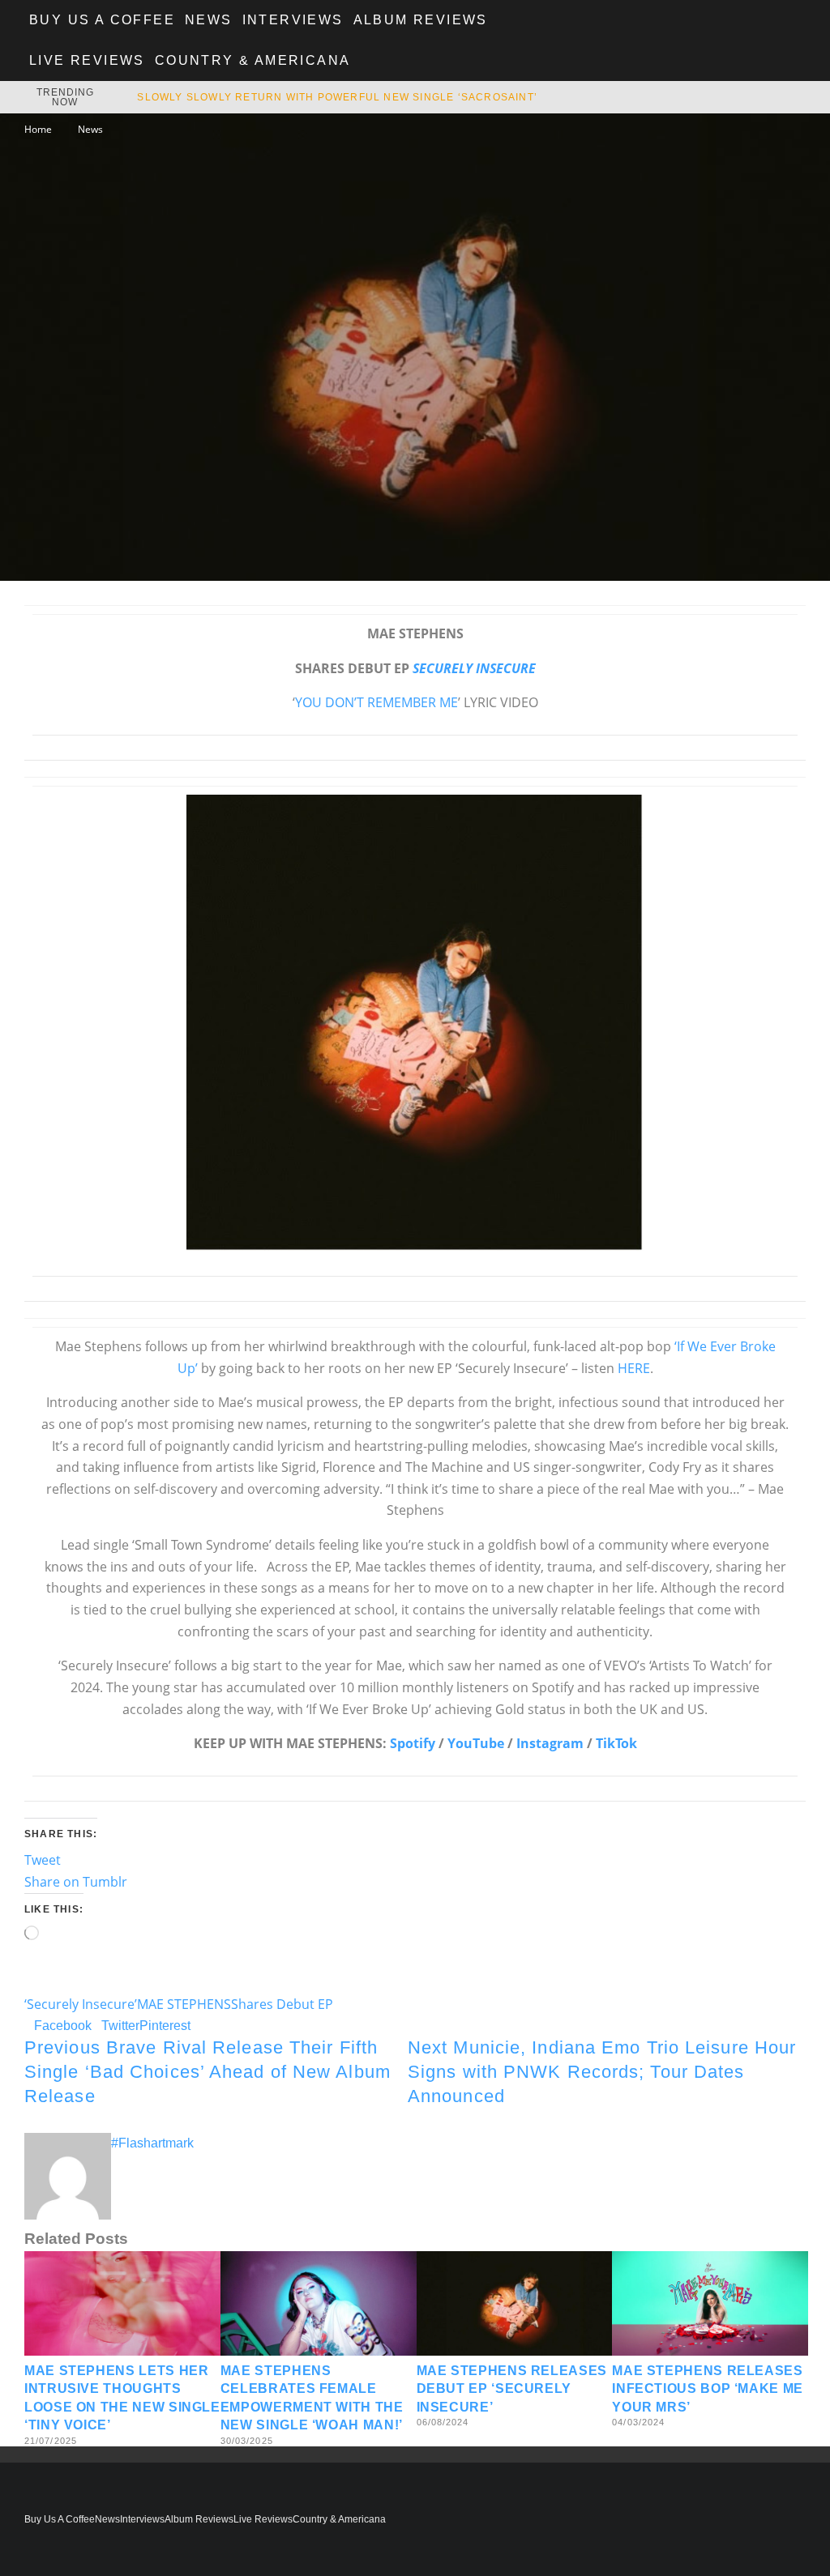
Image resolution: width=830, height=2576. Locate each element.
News (209, 20)
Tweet (43, 1860)
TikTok (616, 1743)
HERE (634, 1368)
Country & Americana (253, 60)
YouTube (476, 1743)
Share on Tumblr (76, 1882)
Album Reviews (421, 20)
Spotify (413, 1743)
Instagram (550, 1743)
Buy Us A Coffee (102, 20)
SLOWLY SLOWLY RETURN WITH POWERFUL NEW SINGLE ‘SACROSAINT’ (337, 97)
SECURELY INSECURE (474, 668)
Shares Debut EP (282, 2004)
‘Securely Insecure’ (81, 2004)
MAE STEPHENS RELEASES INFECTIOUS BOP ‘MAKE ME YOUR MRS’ (708, 2389)
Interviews (293, 20)
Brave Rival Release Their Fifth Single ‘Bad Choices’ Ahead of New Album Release (207, 2071)
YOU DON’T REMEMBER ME (376, 702)
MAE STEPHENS (184, 2004)
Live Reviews (87, 60)
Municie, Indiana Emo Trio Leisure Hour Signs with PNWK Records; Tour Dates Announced (602, 2071)
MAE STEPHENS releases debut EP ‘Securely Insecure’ (512, 2389)
